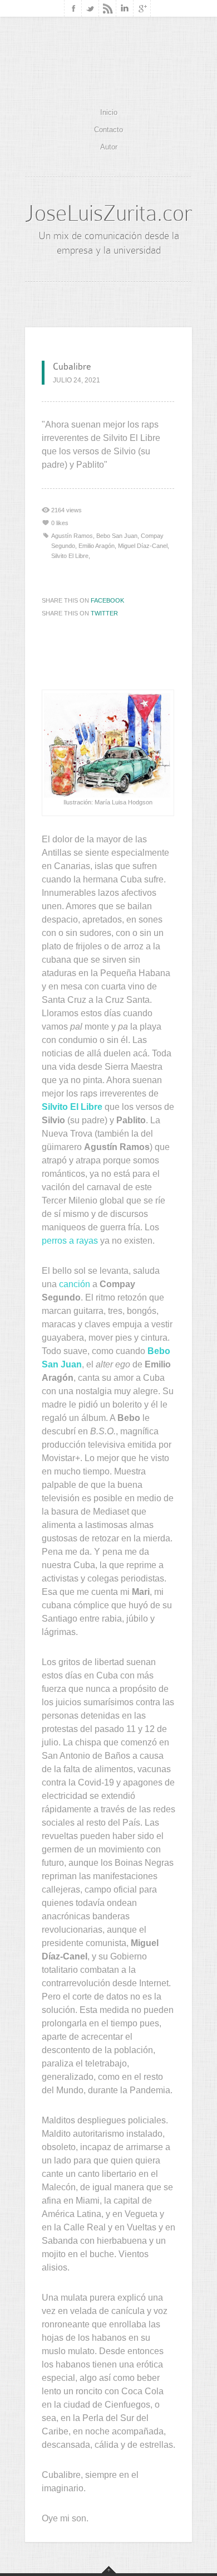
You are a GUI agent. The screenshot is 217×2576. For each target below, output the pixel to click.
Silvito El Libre (70, 556)
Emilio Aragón (97, 546)
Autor (109, 147)
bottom (109, 2570)
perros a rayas (70, 1241)
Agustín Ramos (72, 536)
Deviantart (108, 8)
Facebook (73, 8)
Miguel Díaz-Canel (143, 546)
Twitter (90, 8)
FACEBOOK (107, 600)
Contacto (108, 130)
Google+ (142, 8)
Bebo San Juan (117, 536)
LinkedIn (125, 8)
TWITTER (104, 613)
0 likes (60, 523)
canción (75, 1284)
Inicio (109, 112)
